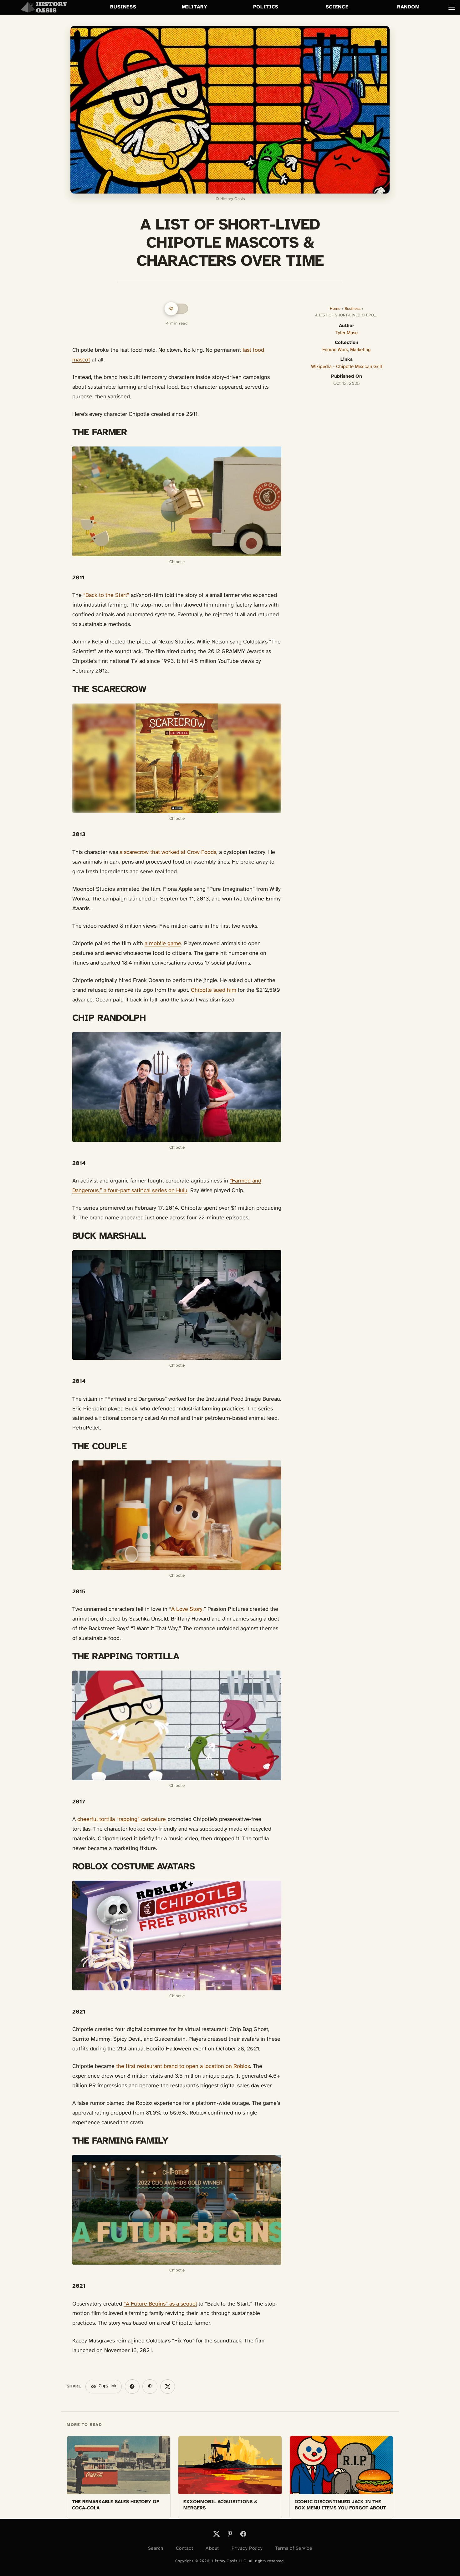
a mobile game (163, 944)
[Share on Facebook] (132, 2387)
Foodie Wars (335, 350)
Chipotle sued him (214, 990)
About (212, 2548)
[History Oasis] (44, 7)
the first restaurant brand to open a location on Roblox (183, 2067)
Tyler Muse (347, 333)
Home (335, 309)
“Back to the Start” (106, 595)
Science (337, 7)
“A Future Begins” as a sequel (160, 2304)
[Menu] (452, 7)
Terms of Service (294, 2548)
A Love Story (187, 1609)
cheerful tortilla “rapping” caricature (122, 1820)
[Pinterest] (230, 2534)
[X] (217, 2534)
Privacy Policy (247, 2548)
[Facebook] (243, 2534)
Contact (185, 2548)
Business (123, 7)
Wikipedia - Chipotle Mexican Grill (347, 367)
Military (195, 7)
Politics (266, 7)
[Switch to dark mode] (177, 309)
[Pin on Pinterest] (150, 2387)
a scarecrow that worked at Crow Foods (168, 852)
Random (408, 7)
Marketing (360, 350)
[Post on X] (168, 2387)
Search (156, 2548)
